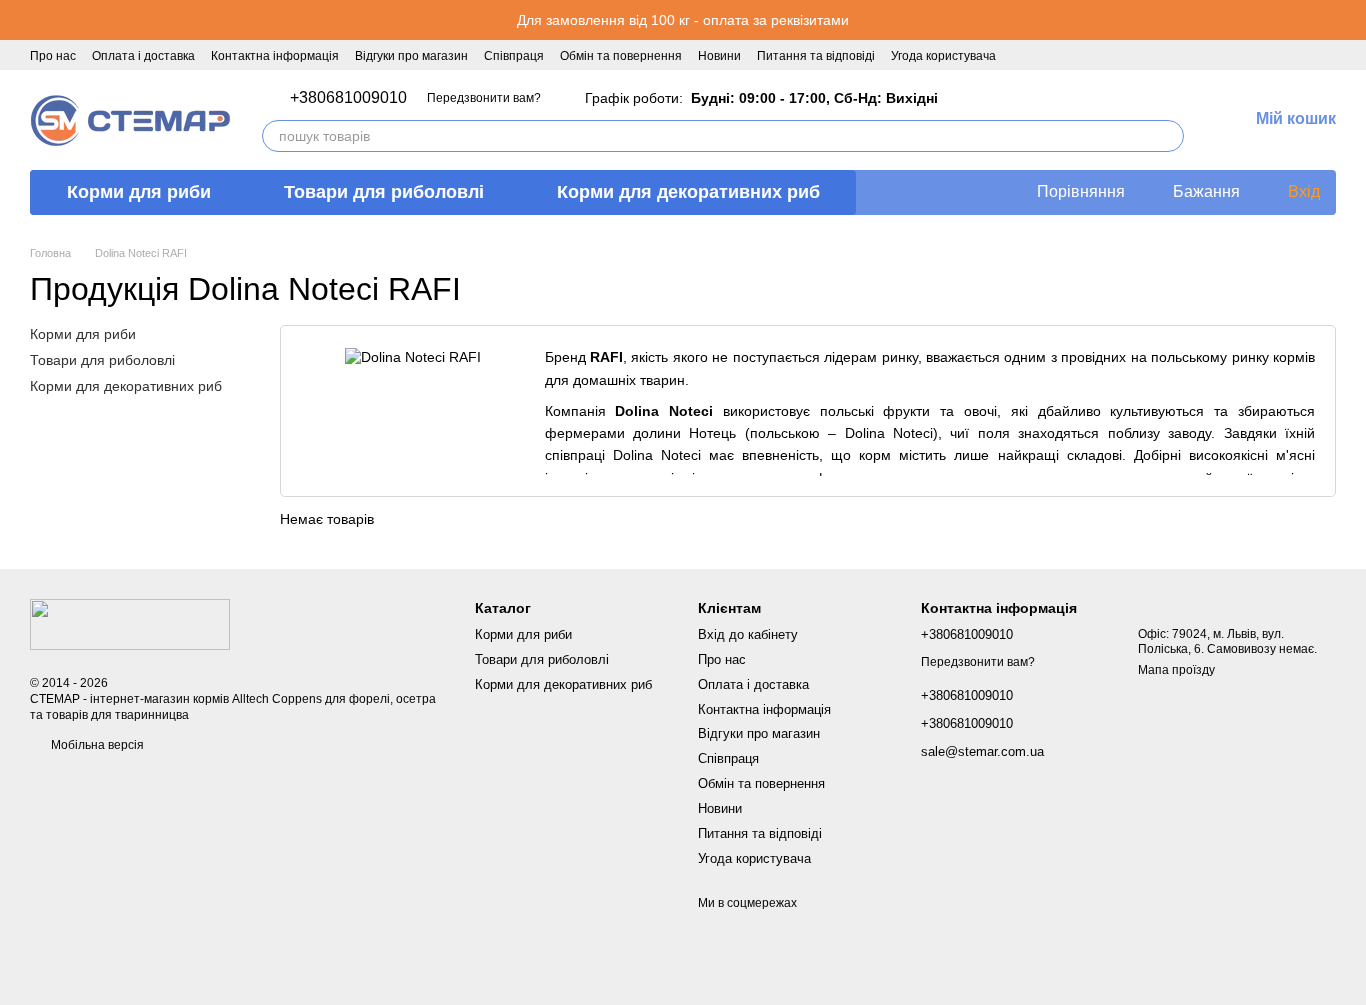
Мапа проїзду (1176, 670)
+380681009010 (348, 98)
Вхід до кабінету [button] (748, 634)
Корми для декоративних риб (688, 192)
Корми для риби (139, 192)
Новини (719, 56)
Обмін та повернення (621, 56)
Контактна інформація (275, 56)
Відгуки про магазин (411, 56)
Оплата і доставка (143, 56)
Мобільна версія (96, 745)
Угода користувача (943, 56)
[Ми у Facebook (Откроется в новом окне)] (1024, 55)
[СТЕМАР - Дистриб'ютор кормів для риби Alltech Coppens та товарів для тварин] (130, 623)
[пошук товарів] (1168, 136)
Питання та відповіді (816, 56)
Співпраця (514, 56)
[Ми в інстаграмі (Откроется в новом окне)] (1048, 55)
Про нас (53, 56)
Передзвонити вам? (484, 98)
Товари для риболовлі (384, 192)
